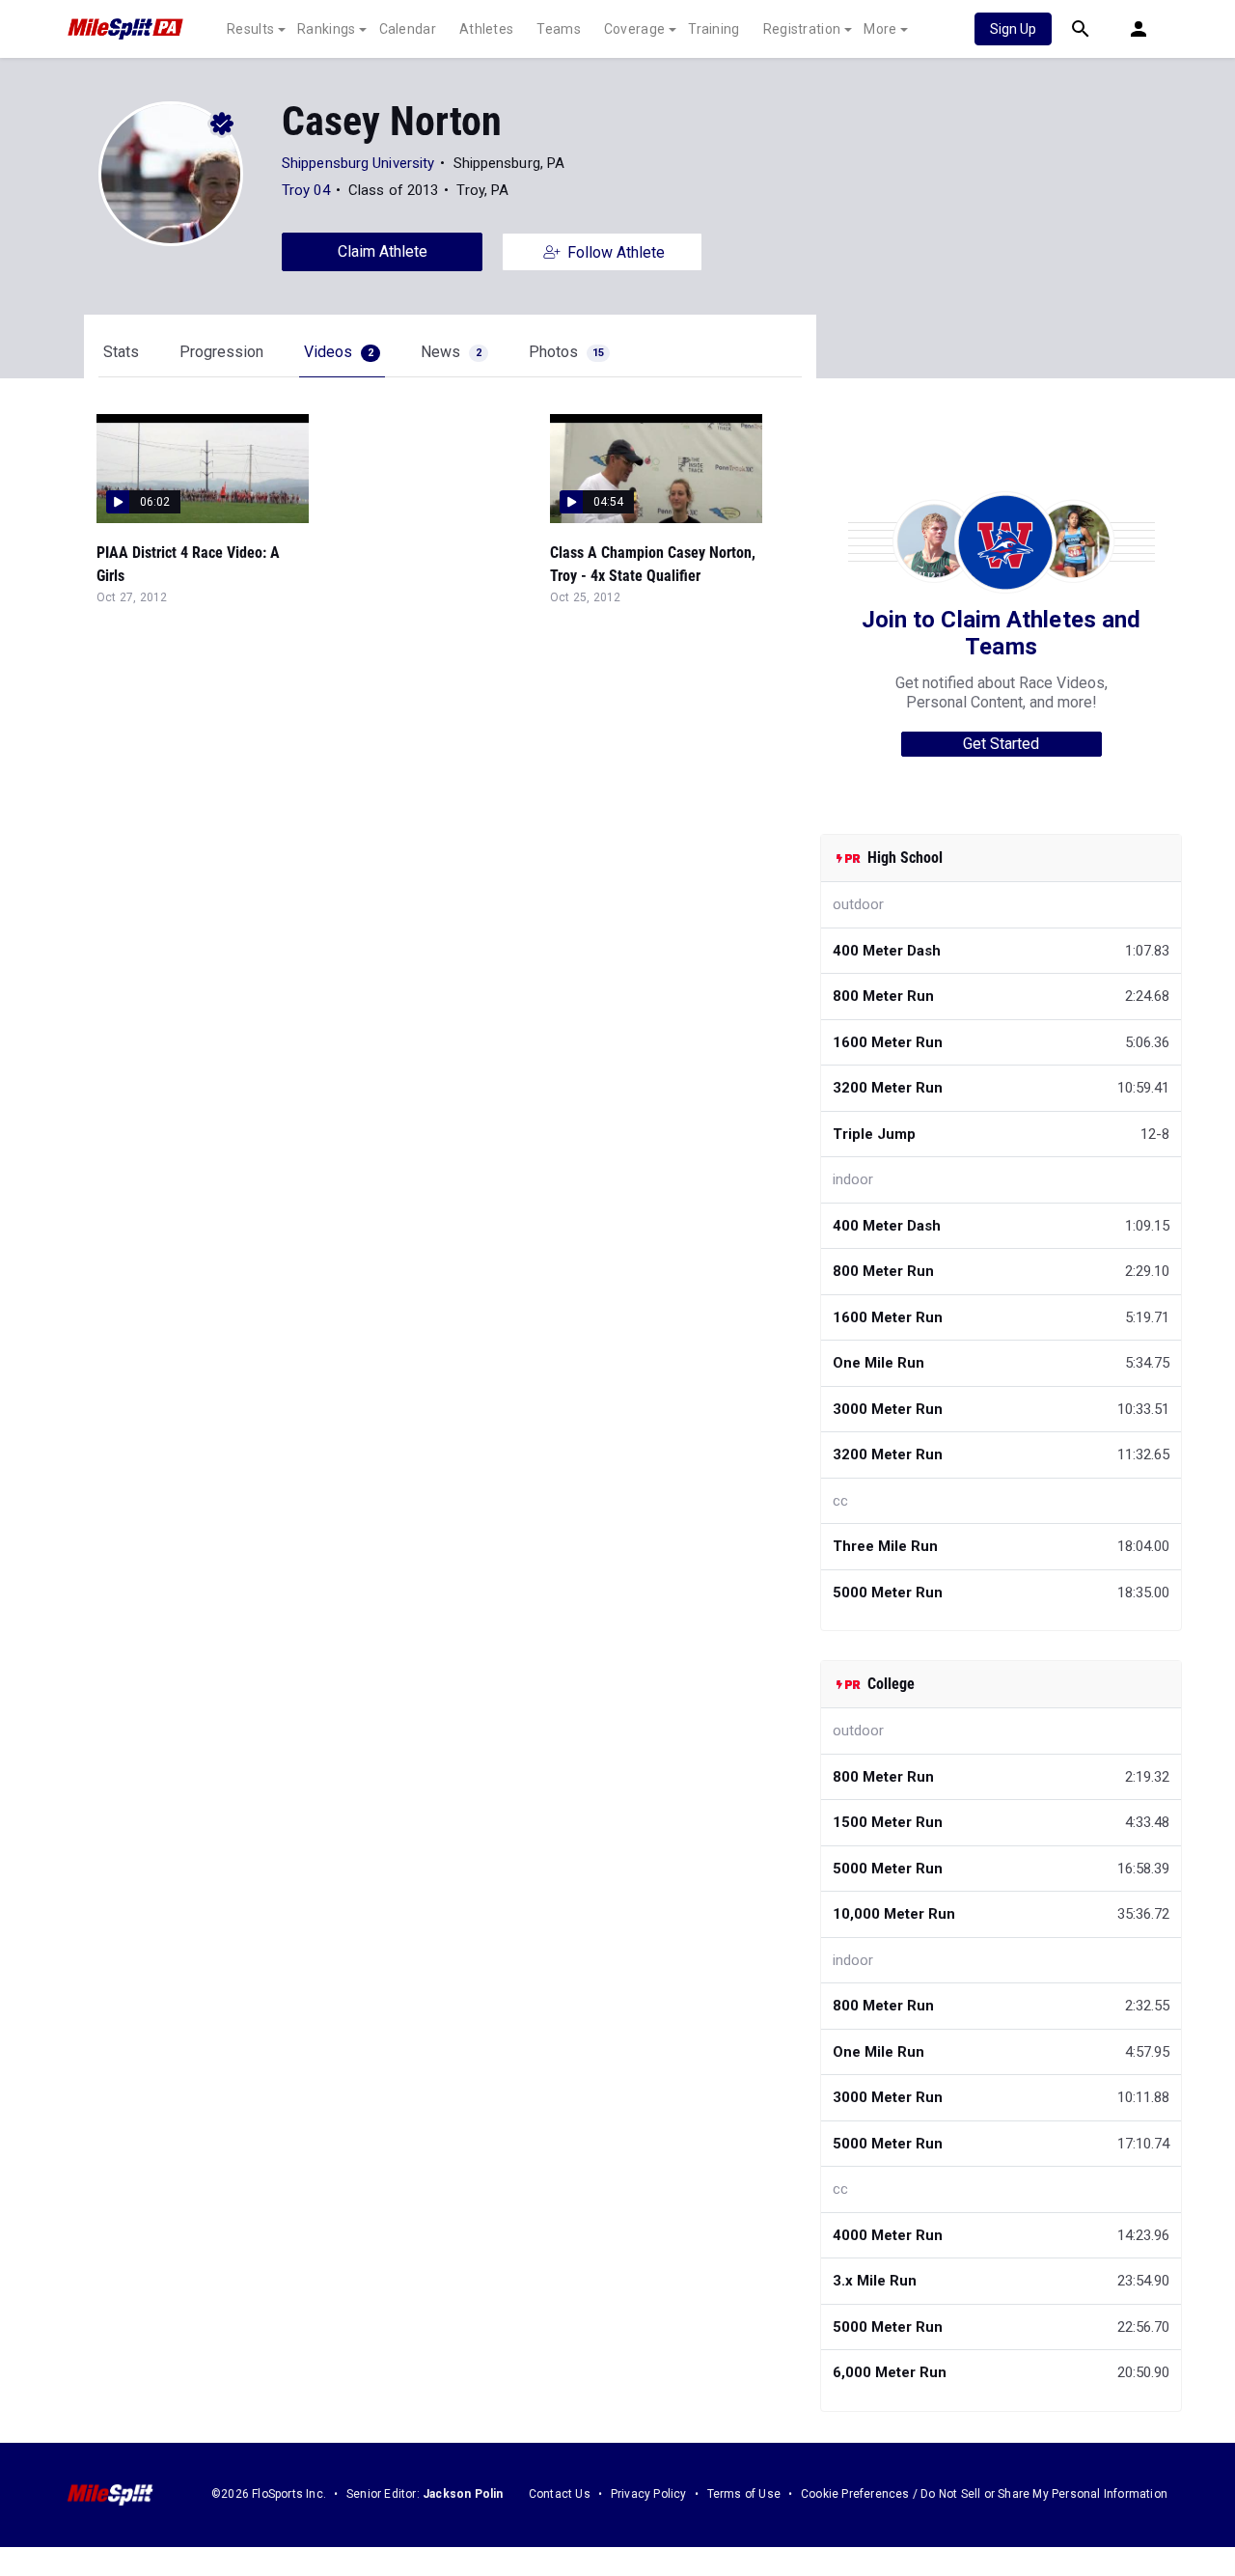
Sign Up (1013, 29)
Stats (121, 352)
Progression (221, 352)
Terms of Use (744, 2494)
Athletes (486, 29)
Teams (559, 29)
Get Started (1001, 744)
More (880, 29)
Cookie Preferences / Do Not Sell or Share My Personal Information (984, 2494)
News (451, 352)
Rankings (326, 29)
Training (714, 29)
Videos (339, 352)
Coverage (634, 29)
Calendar (408, 29)
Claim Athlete (383, 251)
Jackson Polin (463, 2494)
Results (250, 29)
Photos (566, 352)
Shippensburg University (358, 163)
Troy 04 (306, 190)
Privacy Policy (649, 2494)
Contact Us (560, 2494)
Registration (802, 29)
